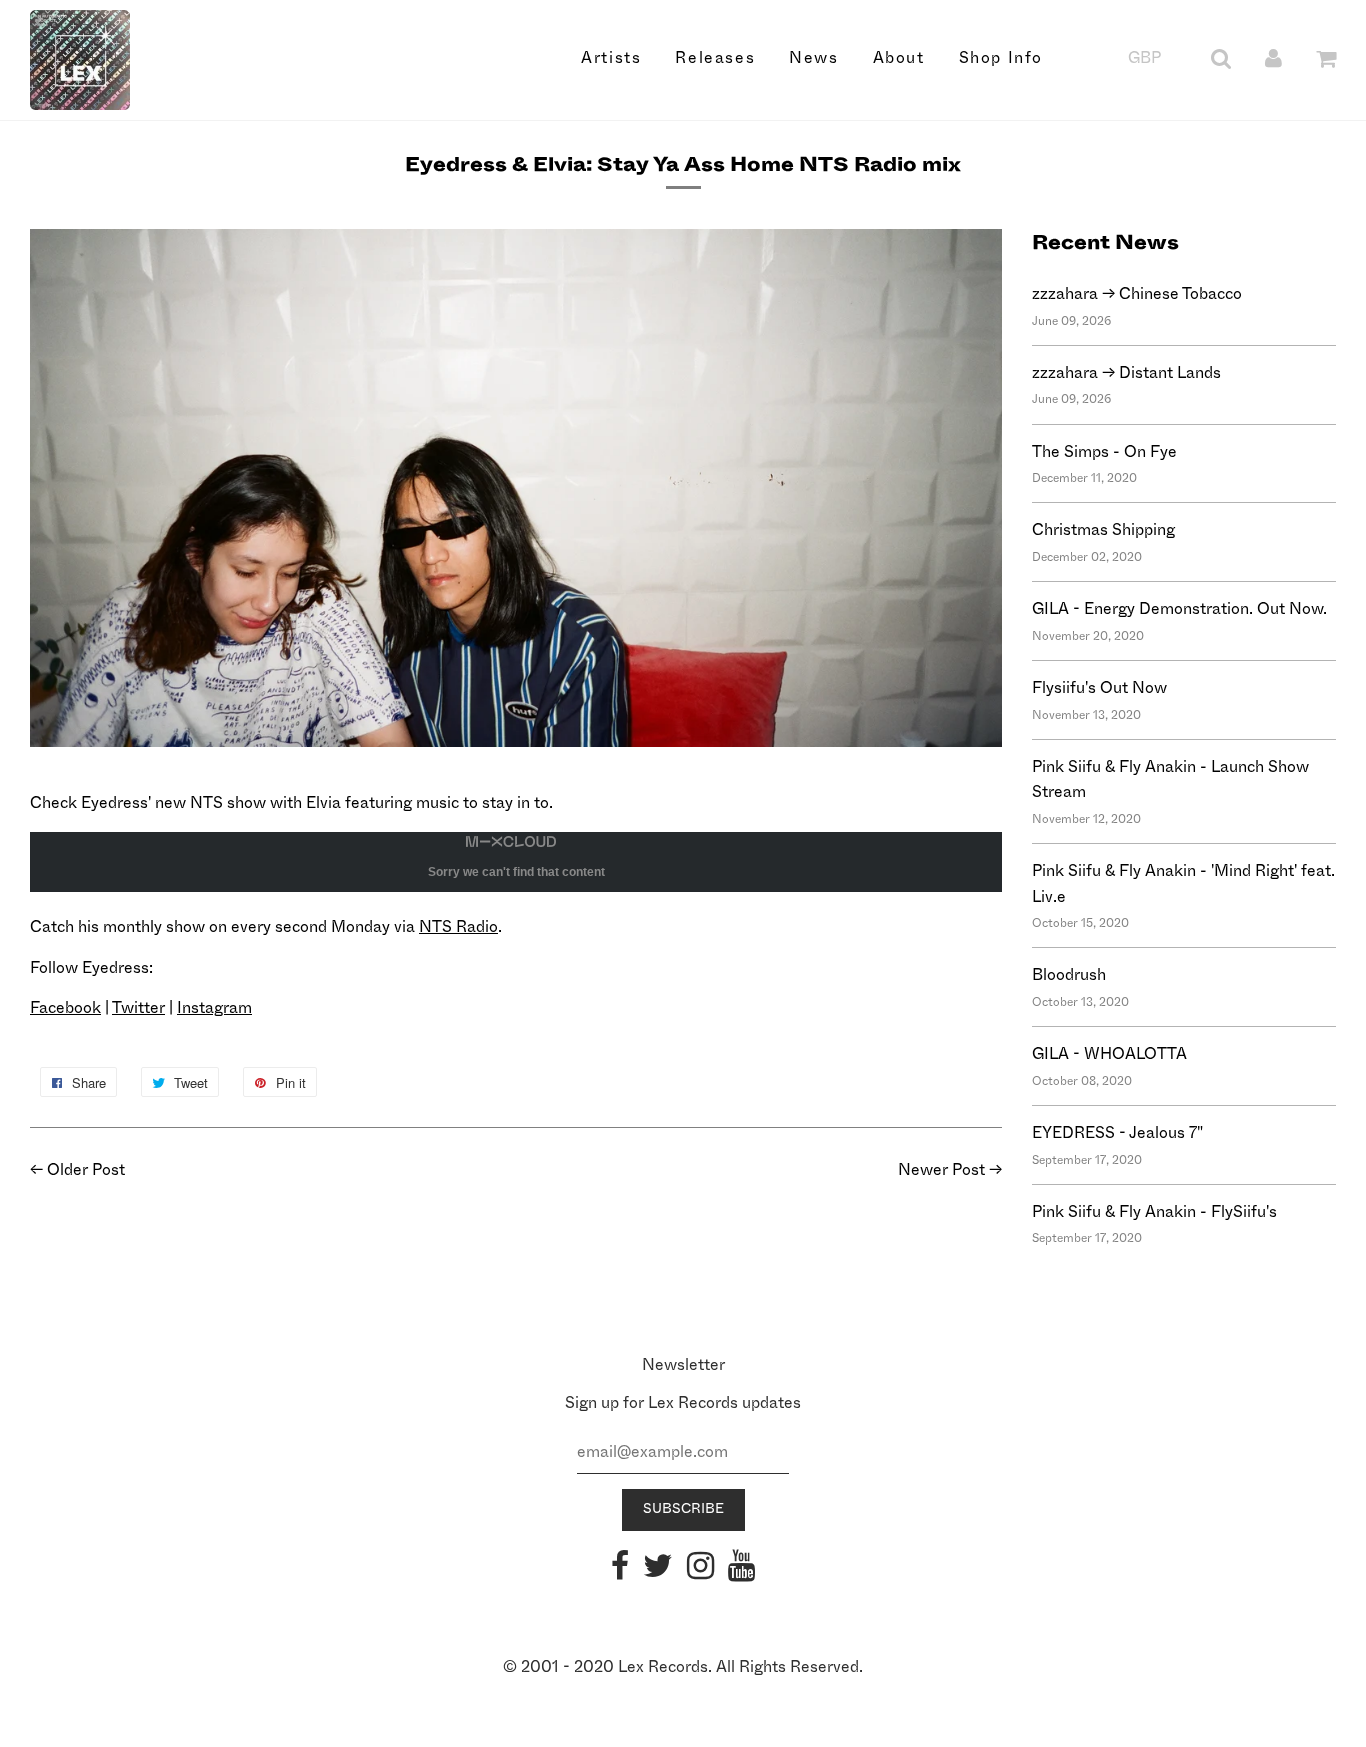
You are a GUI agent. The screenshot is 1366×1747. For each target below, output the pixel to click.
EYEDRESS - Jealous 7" (1117, 1133)
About (899, 58)
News (813, 58)
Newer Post (941, 1170)
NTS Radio (458, 927)
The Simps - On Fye (1104, 452)
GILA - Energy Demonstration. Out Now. (1179, 609)
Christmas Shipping (1103, 530)
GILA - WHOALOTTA (1109, 1054)
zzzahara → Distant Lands (1126, 373)
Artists (611, 58)
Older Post (86, 1170)
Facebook (65, 1008)
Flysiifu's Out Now (1099, 688)
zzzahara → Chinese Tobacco (1137, 294)
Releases (715, 58)
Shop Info (1001, 58)
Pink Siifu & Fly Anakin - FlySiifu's (1154, 1212)
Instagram (214, 1008)
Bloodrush (1069, 975)
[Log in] (1273, 58)
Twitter (138, 1008)
